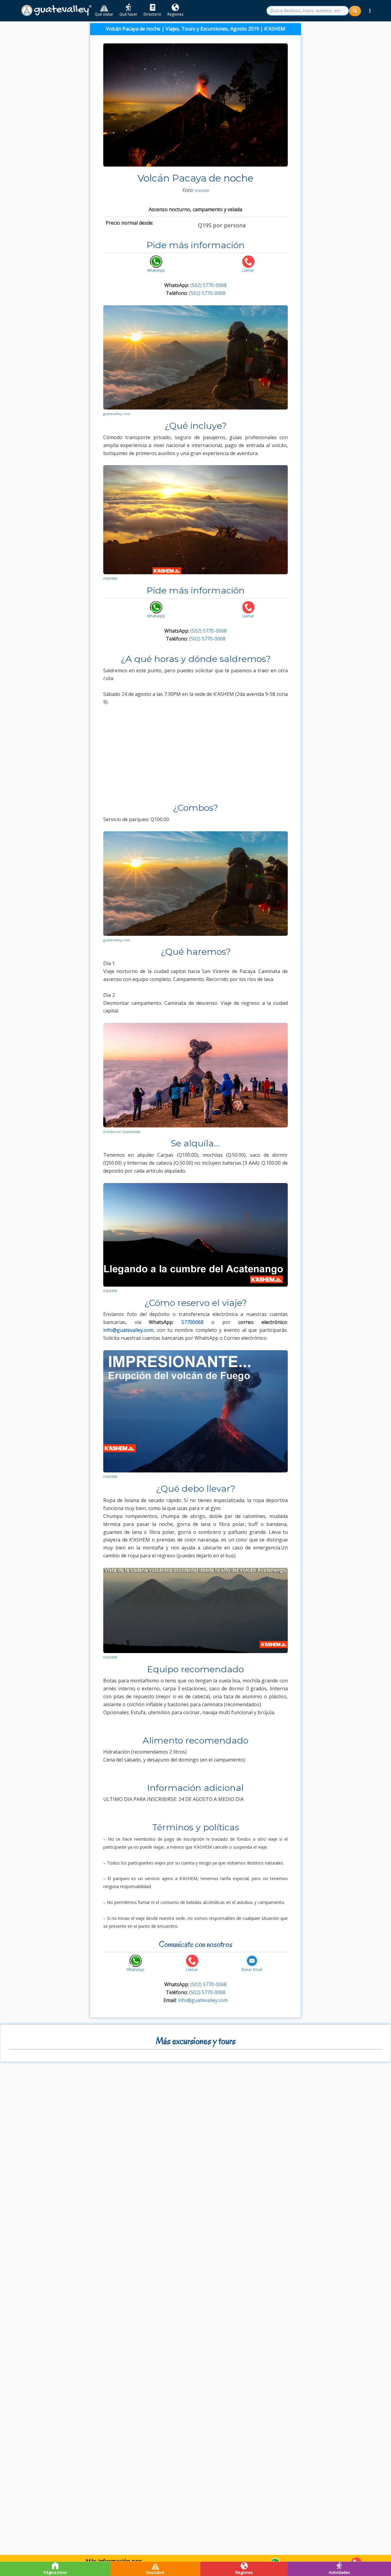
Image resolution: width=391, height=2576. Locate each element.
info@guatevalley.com (203, 2000)
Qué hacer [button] (128, 14)
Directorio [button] (152, 14)
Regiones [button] (175, 14)
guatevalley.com (117, 414)
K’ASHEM (202, 191)
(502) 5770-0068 (208, 285)
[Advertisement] (195, 757)
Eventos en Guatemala (122, 1132)
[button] (370, 11)
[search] (308, 11)
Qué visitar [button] (104, 14)
